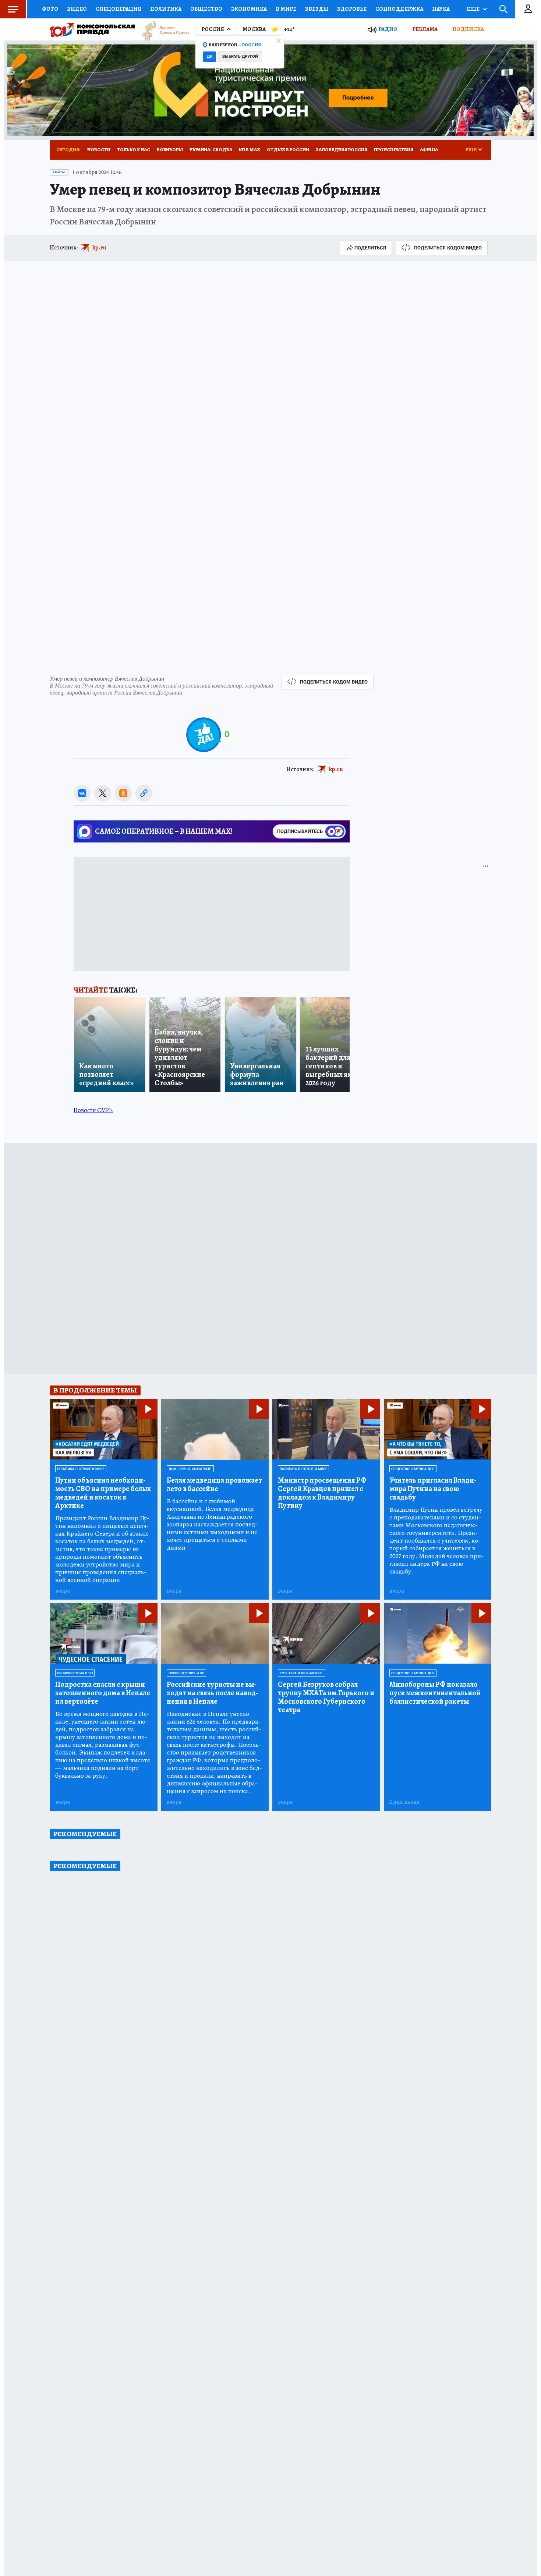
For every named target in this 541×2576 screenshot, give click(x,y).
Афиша (429, 150)
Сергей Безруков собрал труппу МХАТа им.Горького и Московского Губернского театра (326, 1697)
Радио (388, 29)
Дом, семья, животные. (190, 1469)
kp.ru (99, 248)
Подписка (468, 29)
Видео (77, 9)
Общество (206, 9)
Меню (13, 9)
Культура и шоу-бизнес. (302, 1673)
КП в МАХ (250, 150)
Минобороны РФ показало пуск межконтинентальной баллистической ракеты (435, 1693)
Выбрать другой (240, 56)
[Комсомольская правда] (92, 29)
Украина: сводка (211, 150)
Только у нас (134, 150)
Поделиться (370, 248)
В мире (286, 9)
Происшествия (394, 150)
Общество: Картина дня (413, 1469)
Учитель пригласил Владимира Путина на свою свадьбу (433, 1489)
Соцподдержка (399, 9)
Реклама (425, 29)
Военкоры (170, 150)
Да (210, 56)
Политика (166, 9)
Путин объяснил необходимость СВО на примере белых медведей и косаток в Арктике (103, 1493)
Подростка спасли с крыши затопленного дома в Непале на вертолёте (103, 1693)
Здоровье (352, 9)
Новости (99, 150)
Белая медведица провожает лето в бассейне (214, 1484)
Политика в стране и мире (81, 1469)
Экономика (249, 9)
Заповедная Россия (342, 150)
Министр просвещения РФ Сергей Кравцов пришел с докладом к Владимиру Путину (322, 1493)
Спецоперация (119, 9)
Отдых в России (288, 150)
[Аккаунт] (528, 9)
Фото (50, 9)
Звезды (317, 9)
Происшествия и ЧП (75, 1673)
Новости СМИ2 (93, 1110)
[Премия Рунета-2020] (162, 30)
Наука (441, 9)
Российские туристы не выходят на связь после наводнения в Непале (213, 1693)
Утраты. (59, 172)
